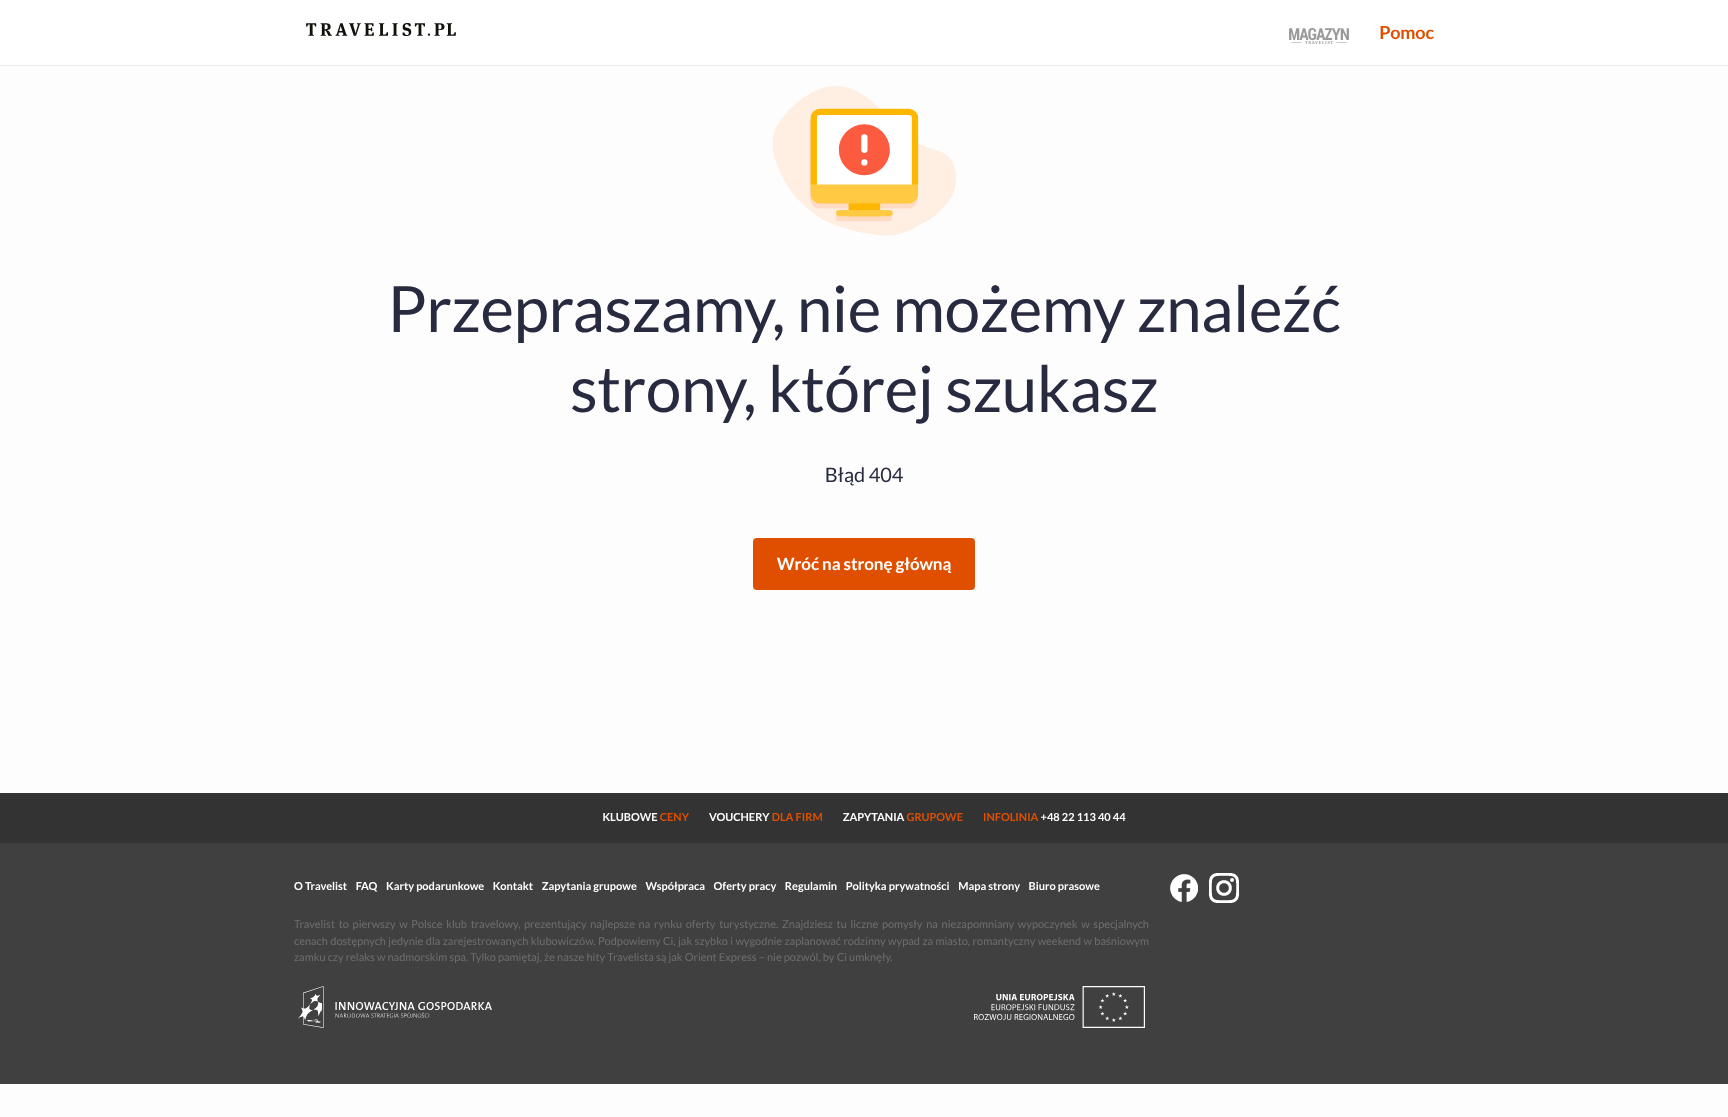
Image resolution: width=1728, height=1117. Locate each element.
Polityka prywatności (898, 886)
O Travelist (320, 886)
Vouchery (766, 817)
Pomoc (1406, 32)
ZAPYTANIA (903, 817)
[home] (381, 32)
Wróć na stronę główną (864, 563)
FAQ (367, 886)
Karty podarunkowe (435, 886)
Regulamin (811, 886)
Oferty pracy (745, 886)
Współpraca (675, 886)
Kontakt (513, 886)
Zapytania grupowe (589, 886)
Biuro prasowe (1064, 886)
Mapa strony (989, 886)
